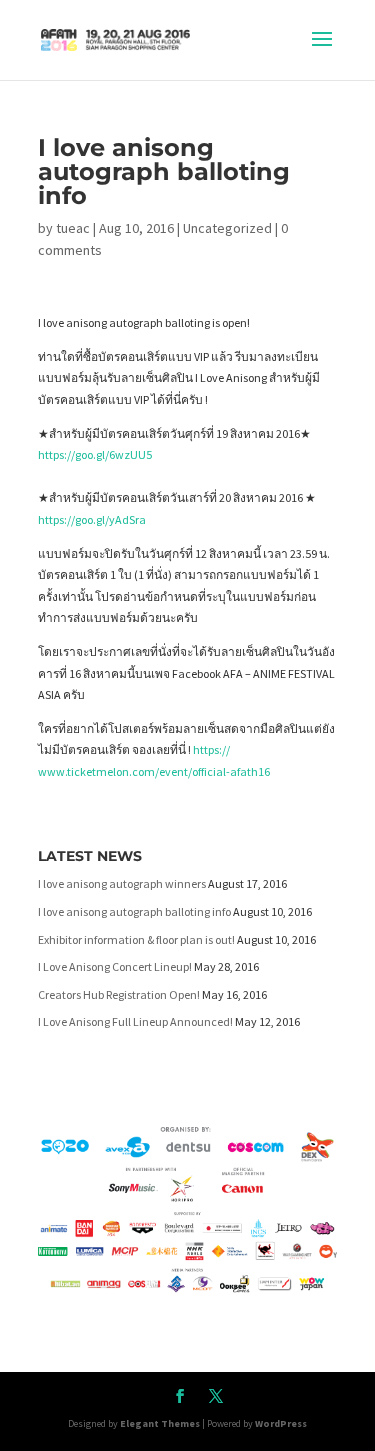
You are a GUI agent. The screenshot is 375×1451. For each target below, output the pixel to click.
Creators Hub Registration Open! (119, 994)
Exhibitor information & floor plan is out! (136, 939)
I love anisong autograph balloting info (134, 911)
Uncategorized (227, 228)
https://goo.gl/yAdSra (92, 519)
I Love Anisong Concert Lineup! (115, 966)
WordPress (281, 1423)
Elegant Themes (160, 1423)
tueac (73, 228)
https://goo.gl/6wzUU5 (95, 454)
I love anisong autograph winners (122, 883)
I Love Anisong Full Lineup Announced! (135, 1021)
